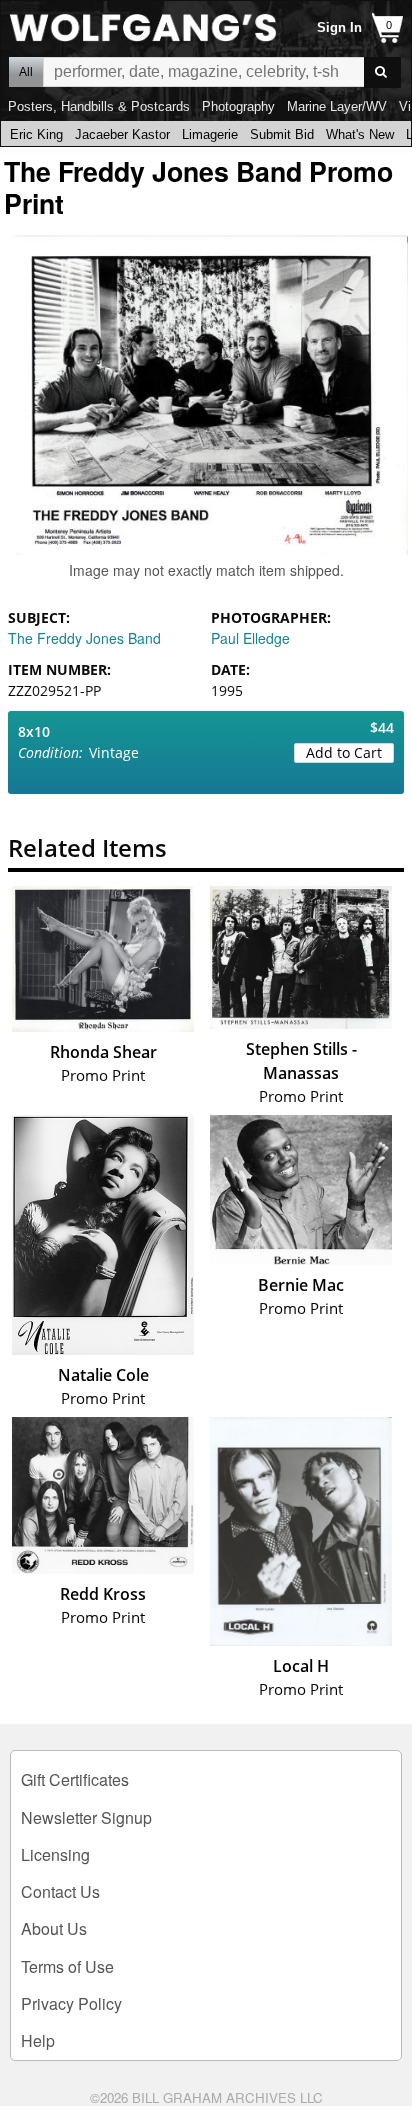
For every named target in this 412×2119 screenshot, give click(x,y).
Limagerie (210, 134)
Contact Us (60, 1891)
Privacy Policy (71, 2003)
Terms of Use (67, 1966)
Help (38, 2040)
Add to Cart (344, 752)
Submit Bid (282, 134)
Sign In (339, 27)
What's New (360, 134)
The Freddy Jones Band (84, 638)
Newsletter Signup (86, 1817)
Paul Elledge (250, 638)
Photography (238, 106)
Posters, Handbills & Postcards (99, 106)
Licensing (55, 1854)
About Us (54, 1928)
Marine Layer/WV (337, 106)
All (26, 72)
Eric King (36, 134)
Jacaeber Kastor (122, 134)
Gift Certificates (75, 1779)
